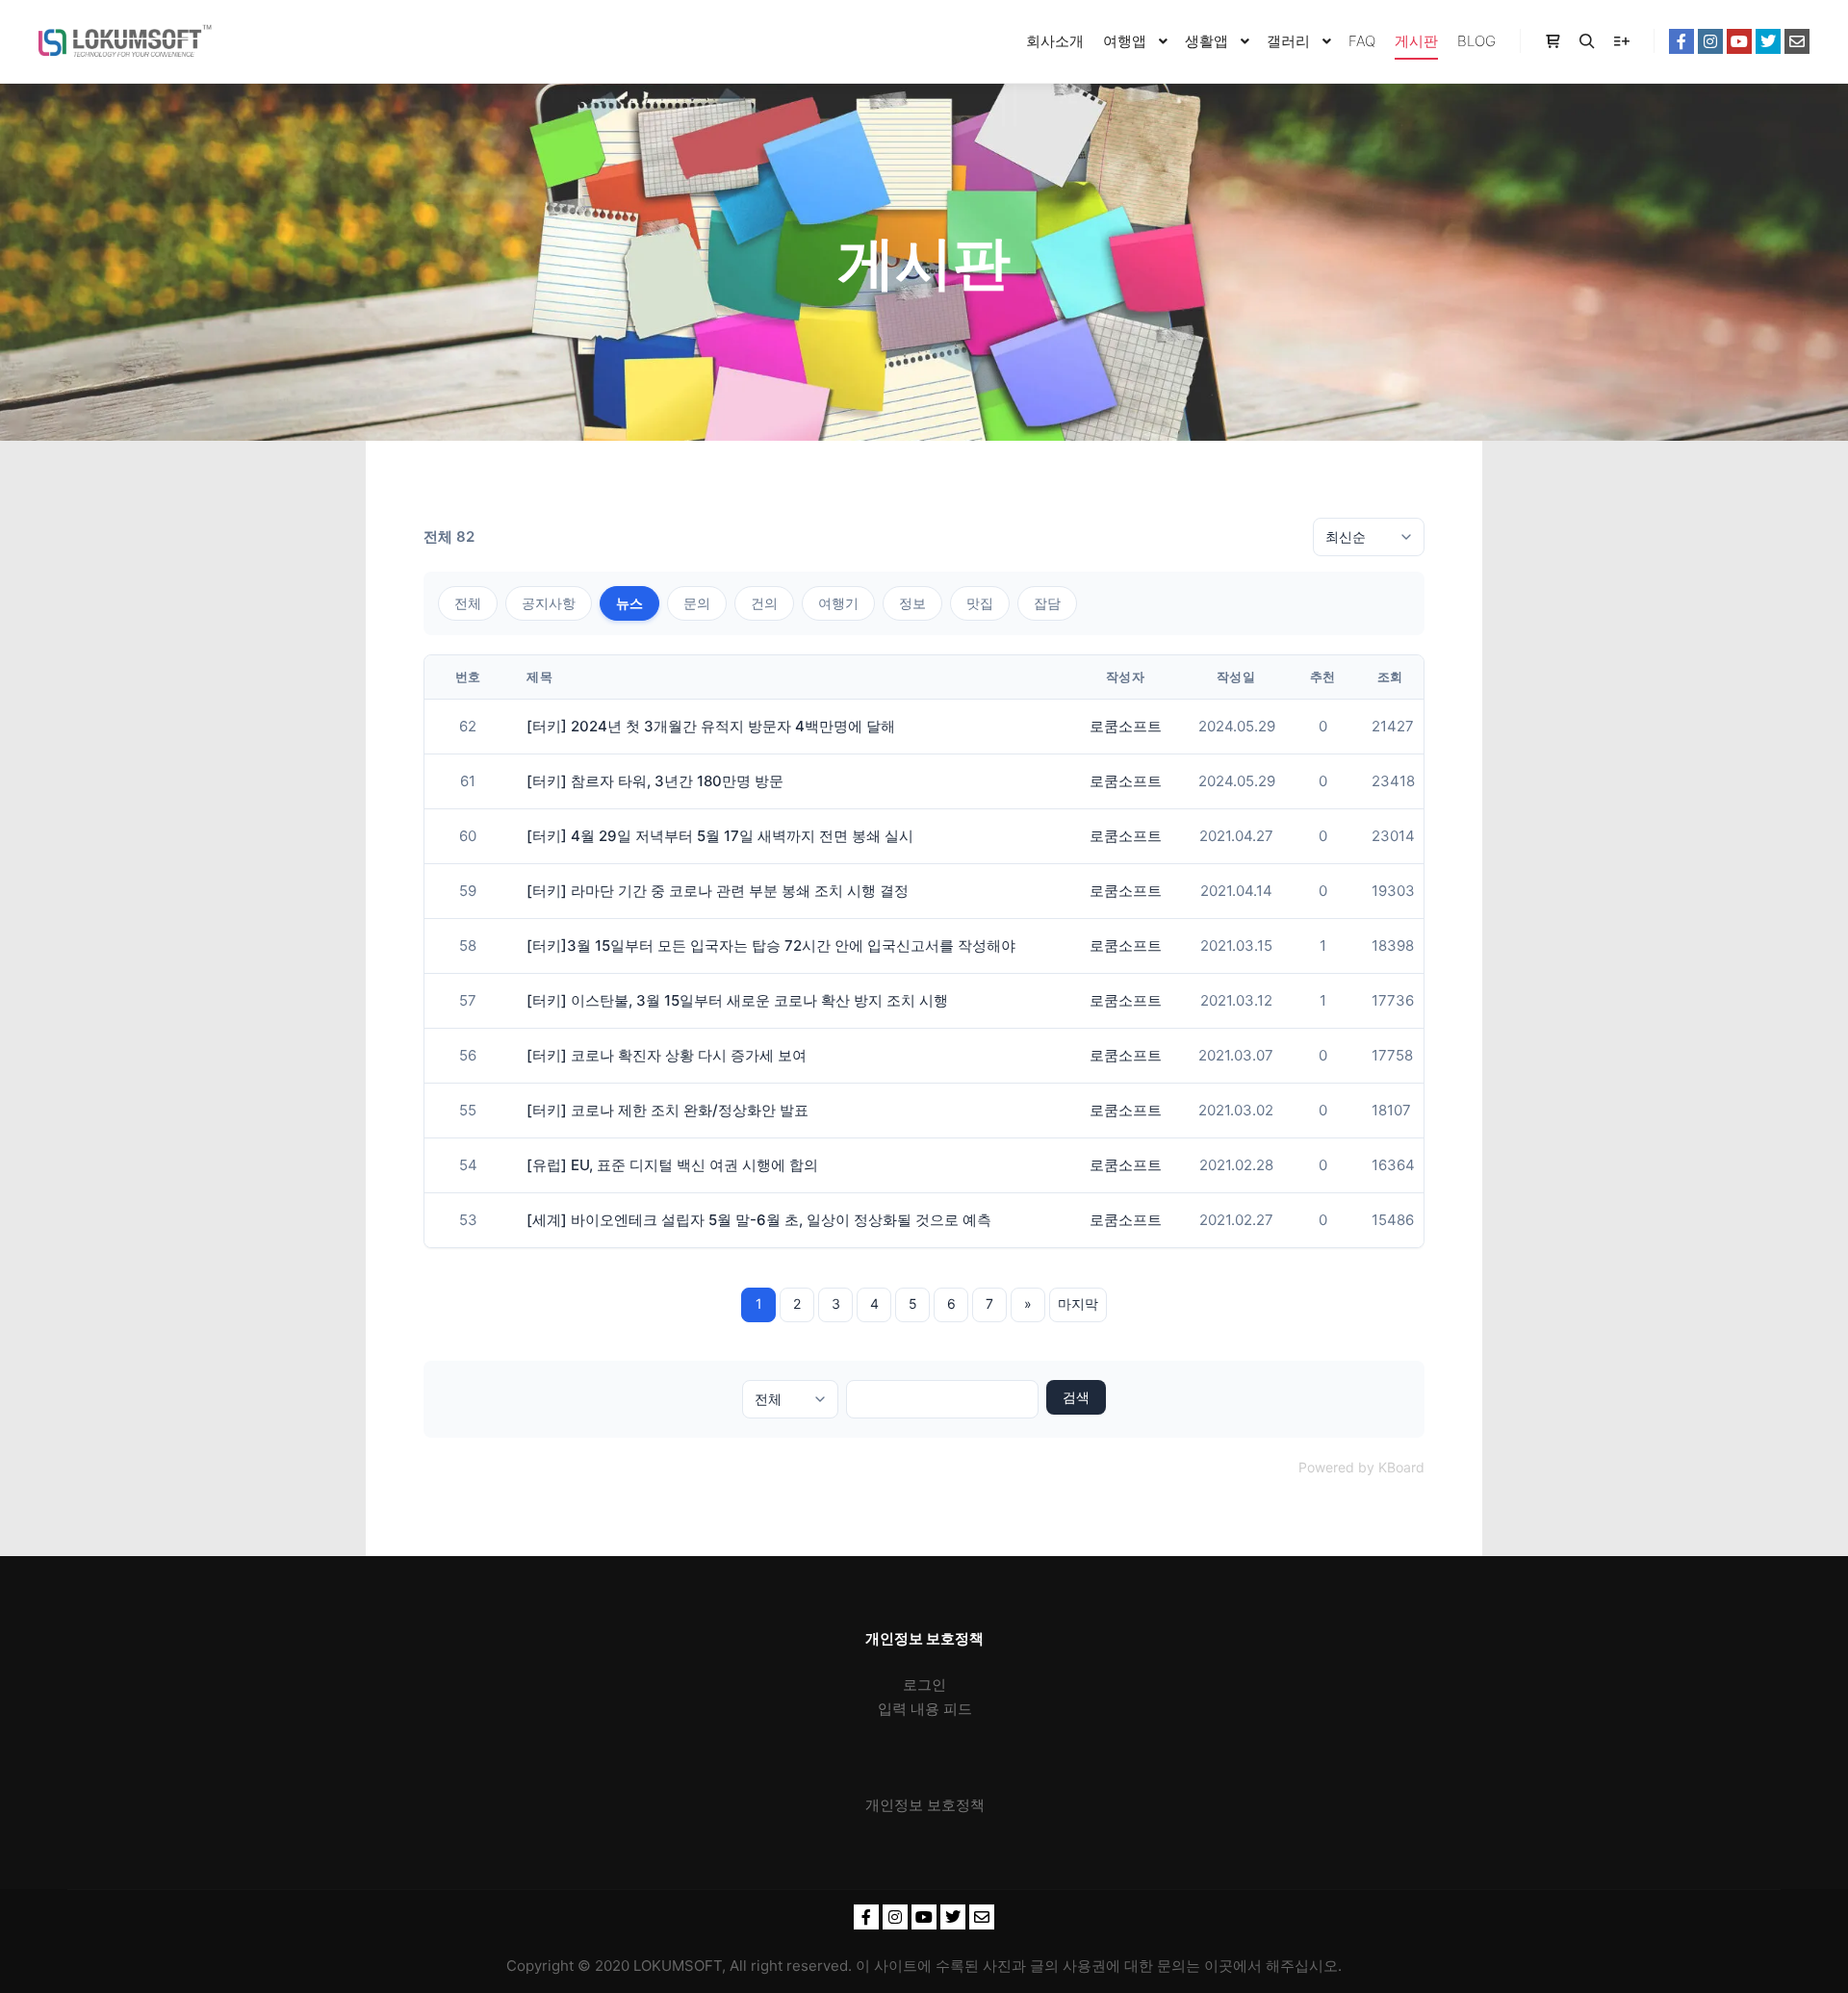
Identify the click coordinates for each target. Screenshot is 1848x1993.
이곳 (1219, 1966)
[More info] (1622, 41)
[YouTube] (1739, 41)
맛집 (980, 603)
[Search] (1587, 41)
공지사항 (549, 603)
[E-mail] (1797, 41)
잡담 (1047, 603)
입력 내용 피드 (925, 1709)
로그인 (924, 1685)
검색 (1076, 1397)
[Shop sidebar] (1553, 41)
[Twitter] (1768, 41)
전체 (468, 603)
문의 (697, 603)
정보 (912, 603)
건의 (764, 603)
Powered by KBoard (1361, 1467)
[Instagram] (1710, 41)
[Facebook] (1681, 41)
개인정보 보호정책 (925, 1805)
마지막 (1078, 1303)
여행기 (838, 603)
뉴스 (629, 603)
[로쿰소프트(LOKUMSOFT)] (125, 41)
